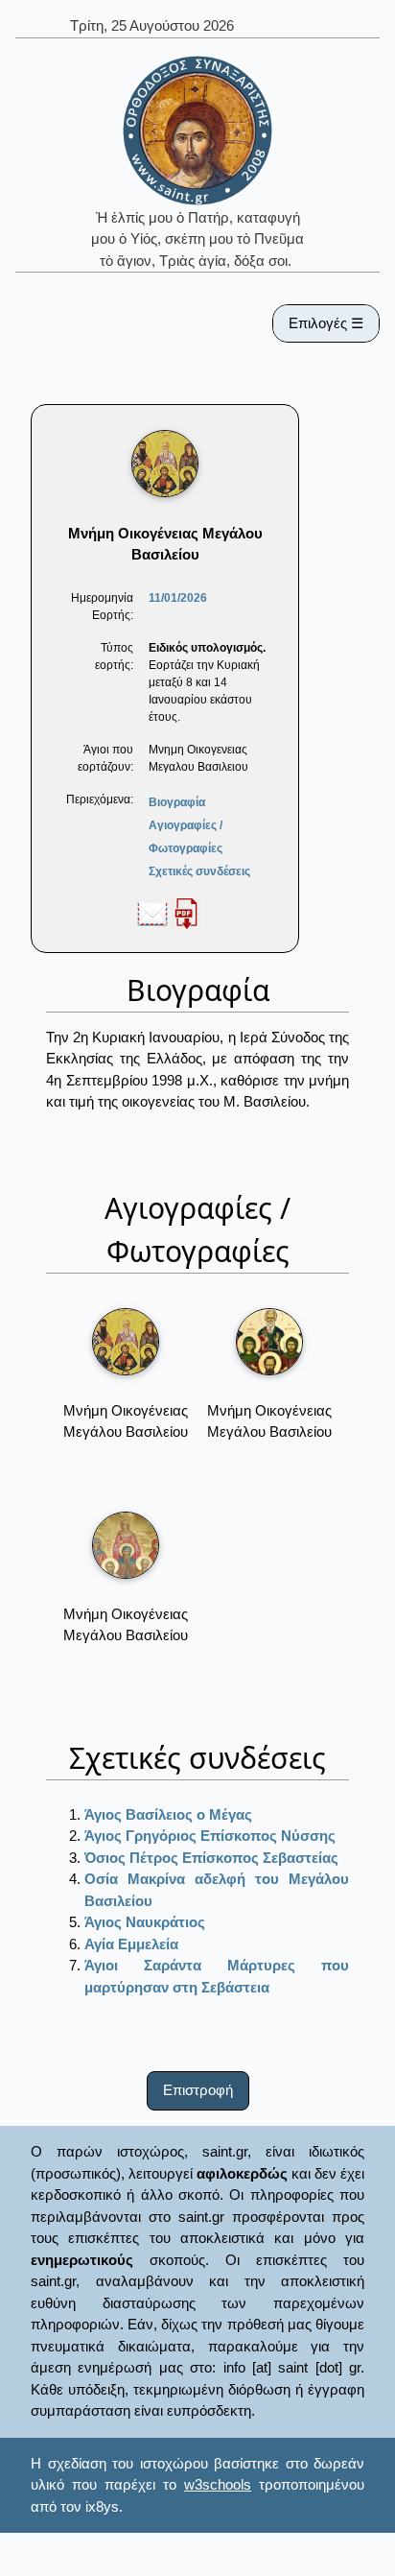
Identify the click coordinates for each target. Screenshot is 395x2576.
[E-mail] (152, 913)
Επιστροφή (198, 2090)
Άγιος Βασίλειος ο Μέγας (168, 1814)
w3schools (218, 2484)
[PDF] (186, 913)
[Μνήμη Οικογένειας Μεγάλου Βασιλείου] (126, 1342)
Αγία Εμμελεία (131, 1944)
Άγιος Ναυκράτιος (145, 1922)
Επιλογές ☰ (326, 323)
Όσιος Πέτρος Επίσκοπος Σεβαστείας (211, 1858)
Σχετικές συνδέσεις (199, 871)
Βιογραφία (177, 802)
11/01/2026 (178, 598)
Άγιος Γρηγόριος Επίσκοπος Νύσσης (210, 1836)
